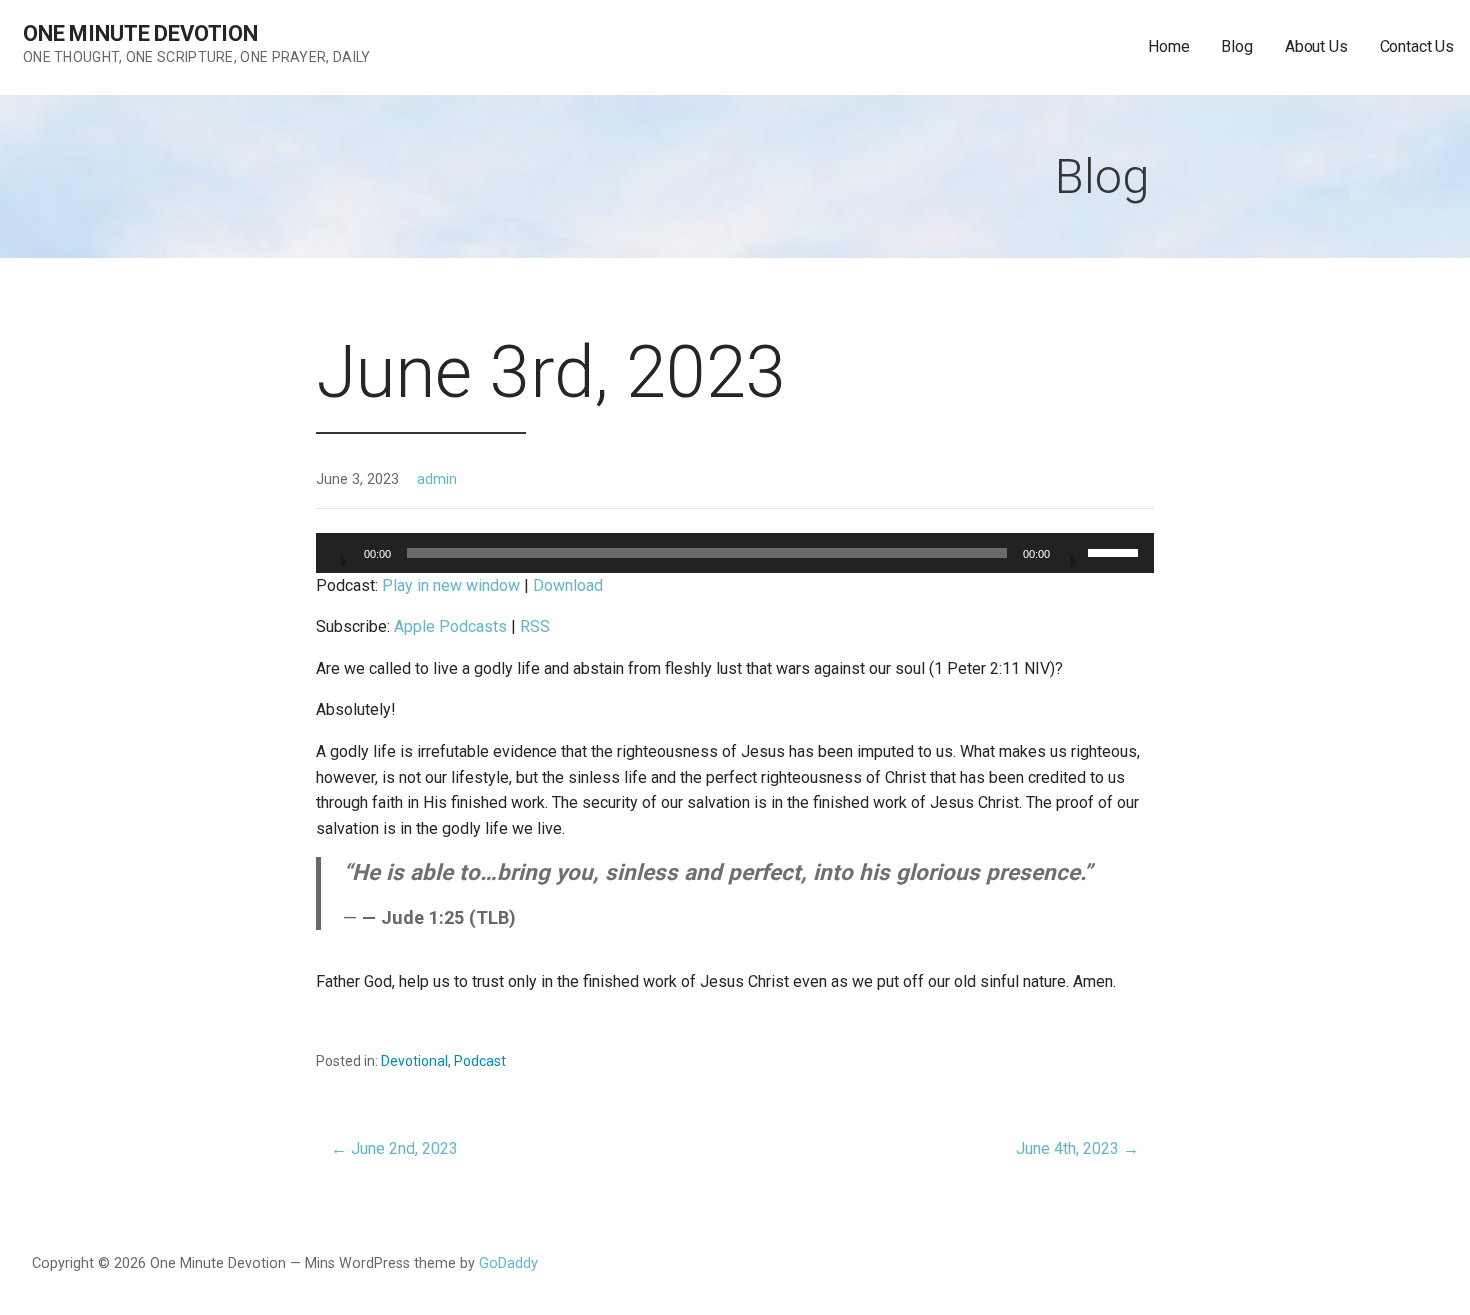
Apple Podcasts (450, 626)
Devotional (414, 1061)
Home (1168, 46)
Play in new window (451, 585)
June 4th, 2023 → (1077, 1148)
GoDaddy (508, 1263)
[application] (735, 553)
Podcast (480, 1061)
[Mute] (1072, 555)
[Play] (342, 555)
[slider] (1116, 551)
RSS (535, 626)
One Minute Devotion (140, 33)
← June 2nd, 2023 (394, 1148)
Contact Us (1417, 46)
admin (437, 479)
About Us (1316, 46)
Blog (1236, 46)
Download (568, 585)
